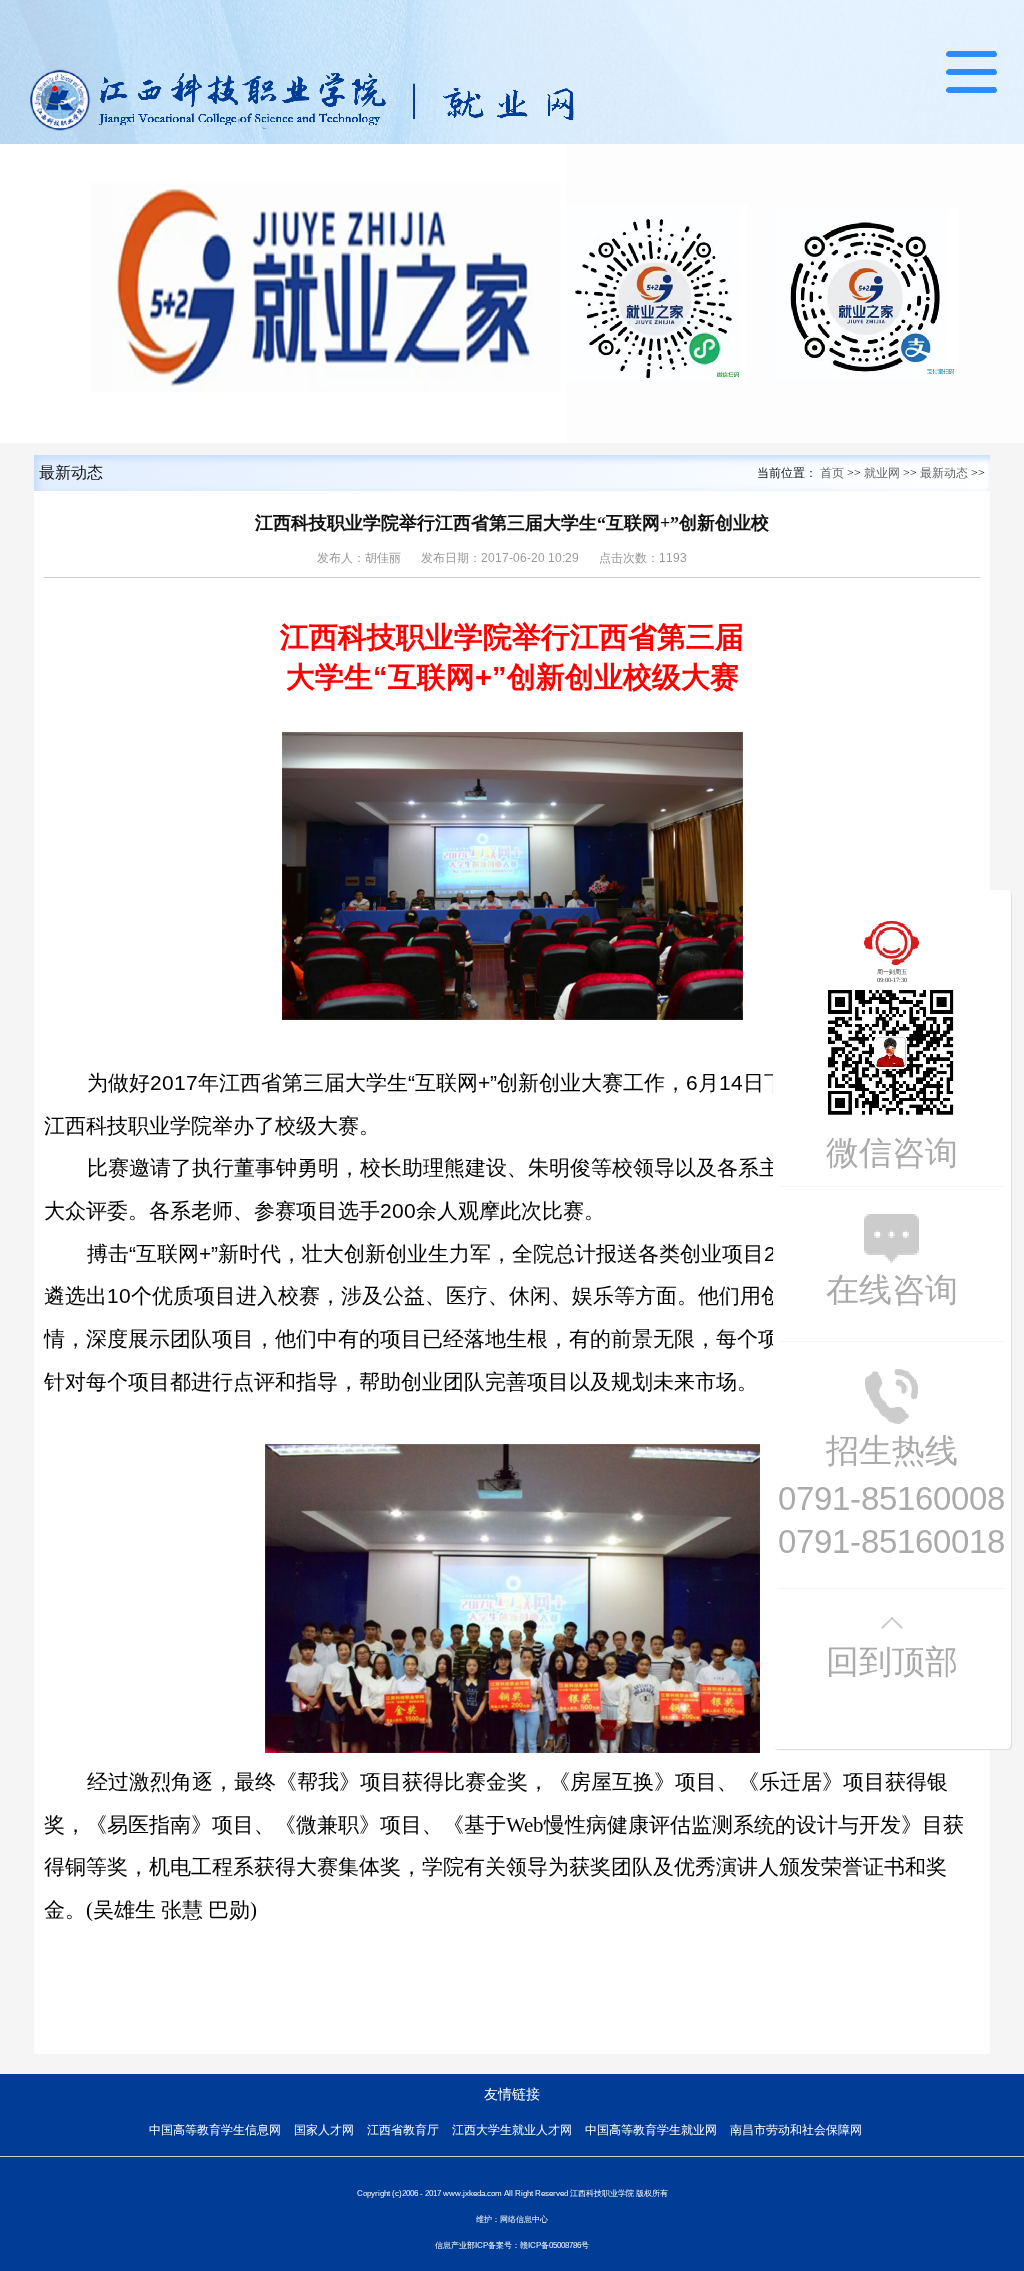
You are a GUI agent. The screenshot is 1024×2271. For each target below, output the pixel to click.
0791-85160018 (891, 1541)
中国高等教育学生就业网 (651, 2130)
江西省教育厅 (403, 2130)
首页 (832, 473)
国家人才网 (324, 2130)
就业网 (882, 473)
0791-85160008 (891, 1498)
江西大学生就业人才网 (512, 2130)
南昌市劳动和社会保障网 (796, 2130)
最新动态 (944, 473)
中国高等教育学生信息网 (215, 2130)
